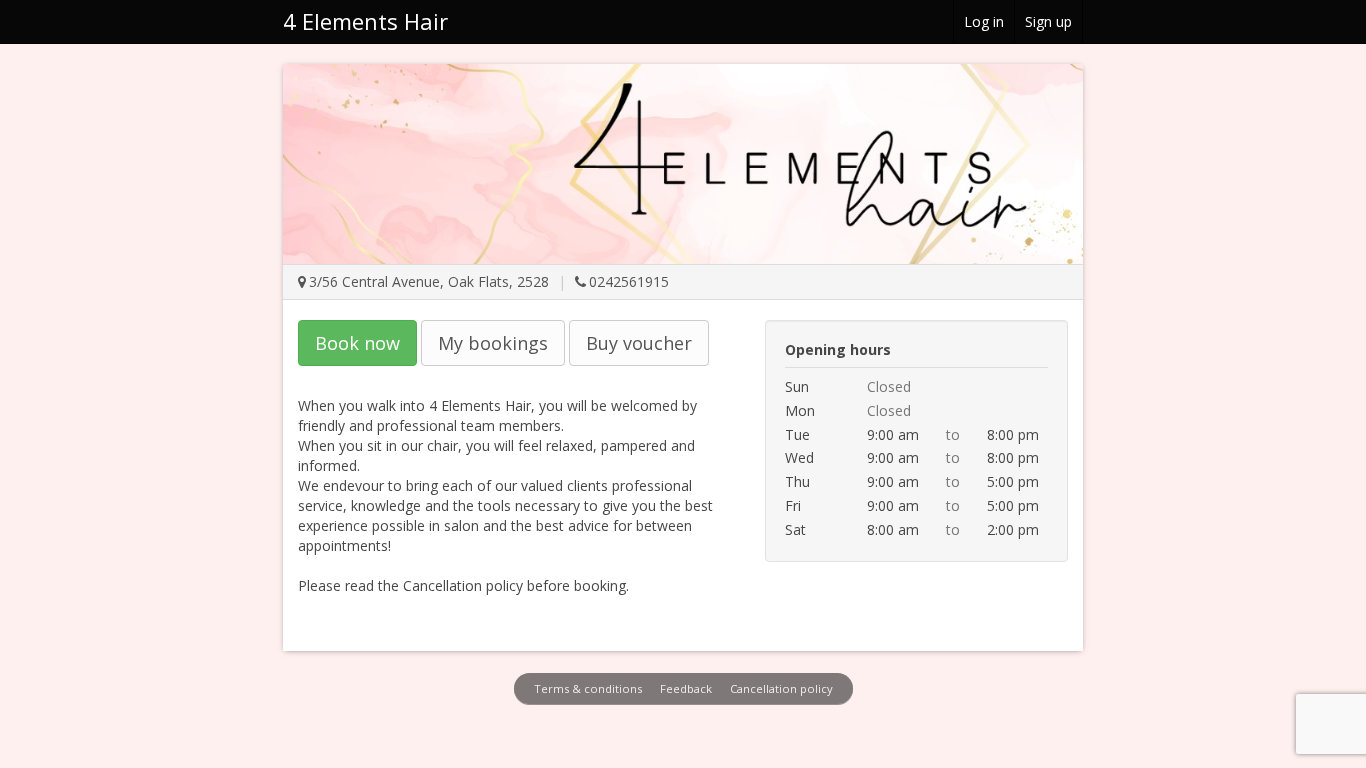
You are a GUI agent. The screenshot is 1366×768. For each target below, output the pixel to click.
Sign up (1048, 21)
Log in (984, 21)
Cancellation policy (781, 688)
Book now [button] (357, 343)
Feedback (686, 688)
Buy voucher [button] (639, 343)
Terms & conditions (588, 688)
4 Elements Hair (365, 21)
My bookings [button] (493, 343)
